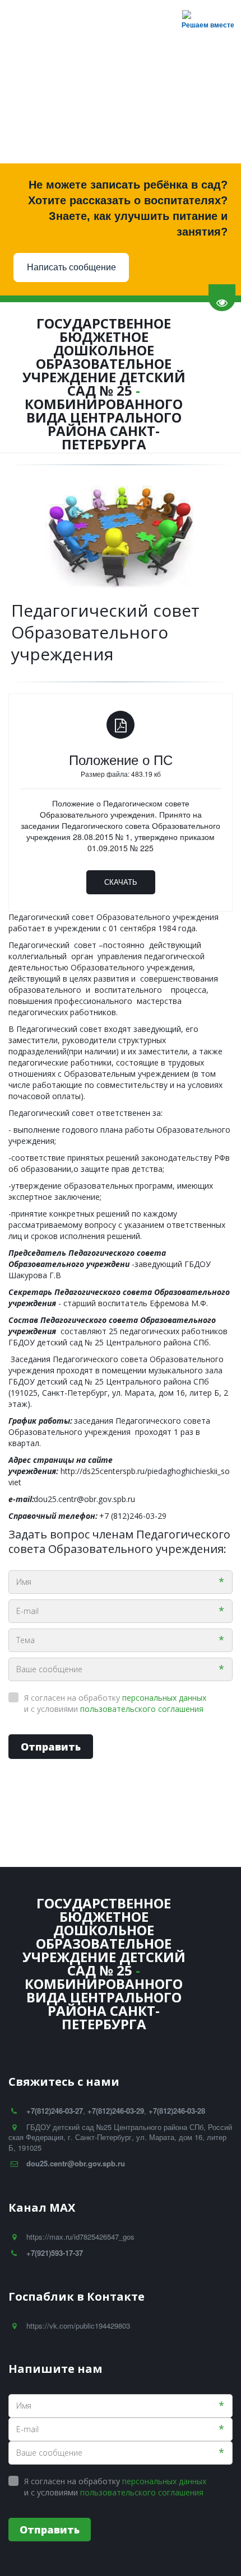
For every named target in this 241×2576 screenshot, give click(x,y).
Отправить (51, 1747)
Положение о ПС (121, 759)
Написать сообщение (71, 267)
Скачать (121, 882)
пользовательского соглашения (142, 1709)
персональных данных (164, 1698)
